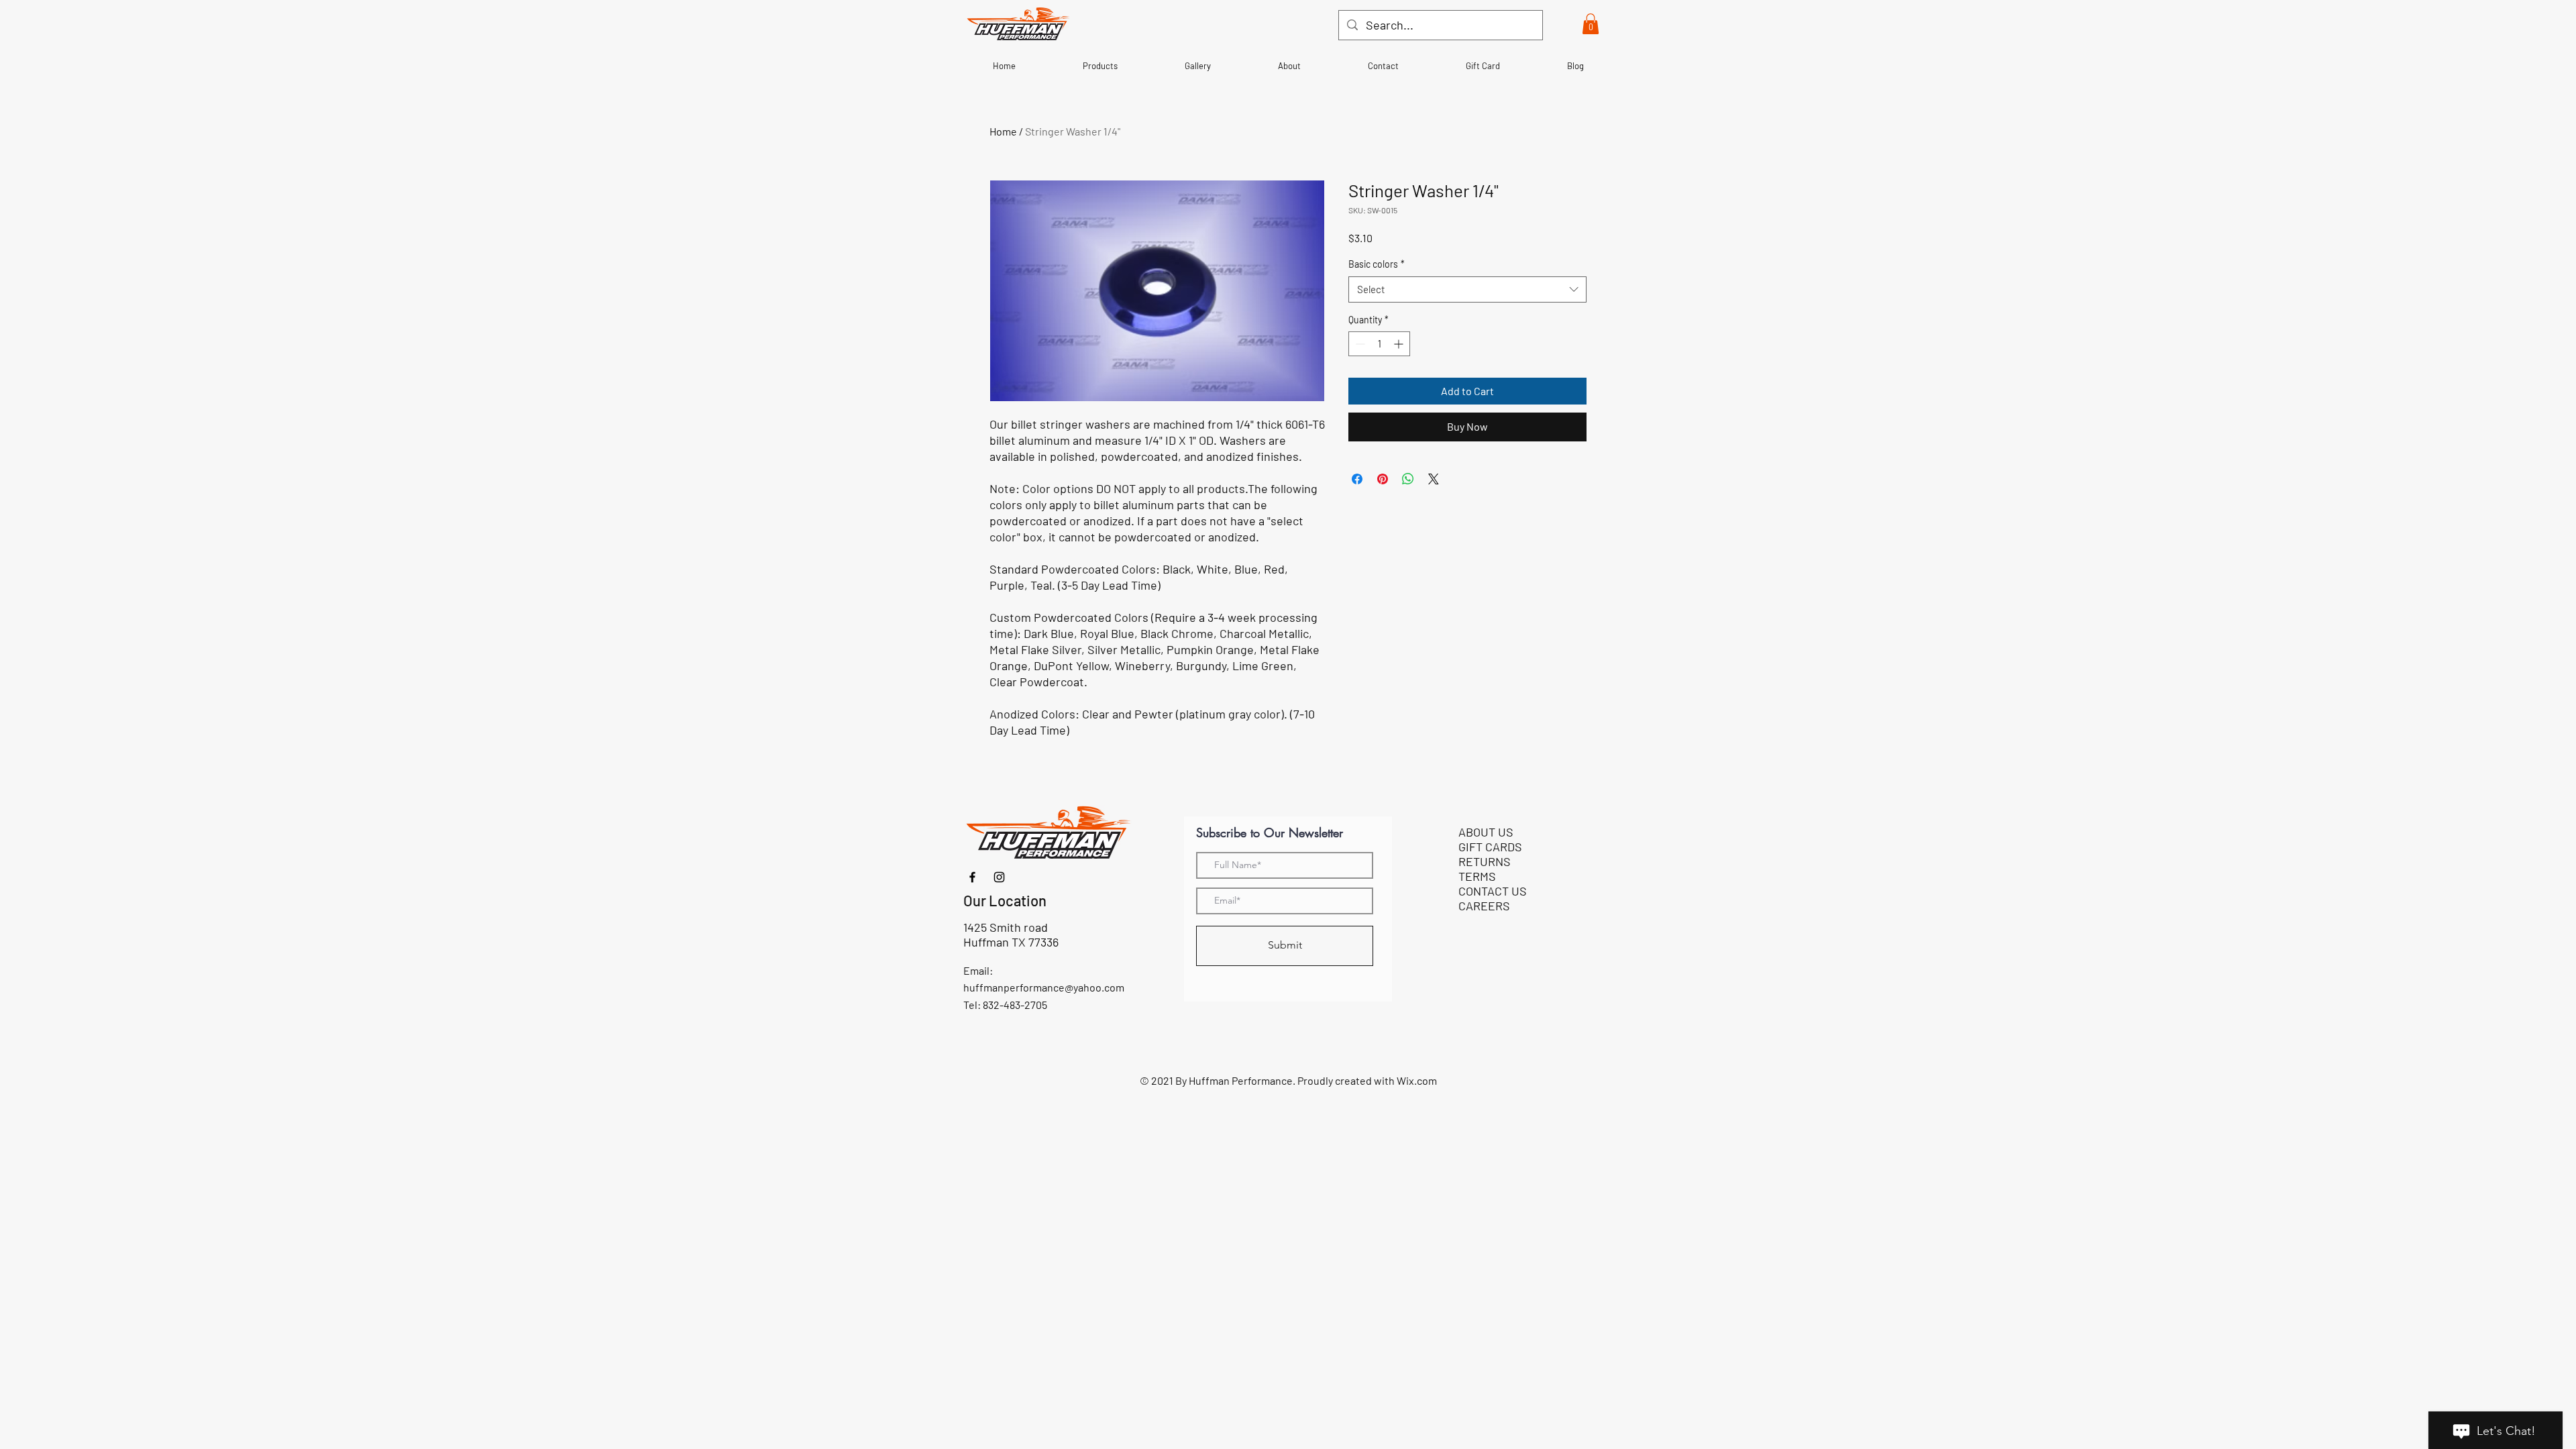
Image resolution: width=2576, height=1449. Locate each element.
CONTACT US (1493, 891)
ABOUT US (1486, 832)
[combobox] (1467, 289)
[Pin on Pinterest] (1383, 479)
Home (1003, 131)
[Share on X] (1434, 479)
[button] (1591, 24)
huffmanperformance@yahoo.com (1044, 987)
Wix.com (1417, 1080)
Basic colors (1377, 264)
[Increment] (1400, 344)
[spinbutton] (1379, 344)
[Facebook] (972, 877)
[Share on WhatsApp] (1408, 479)
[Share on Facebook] (1357, 479)
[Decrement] (1359, 344)
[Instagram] (999, 877)
